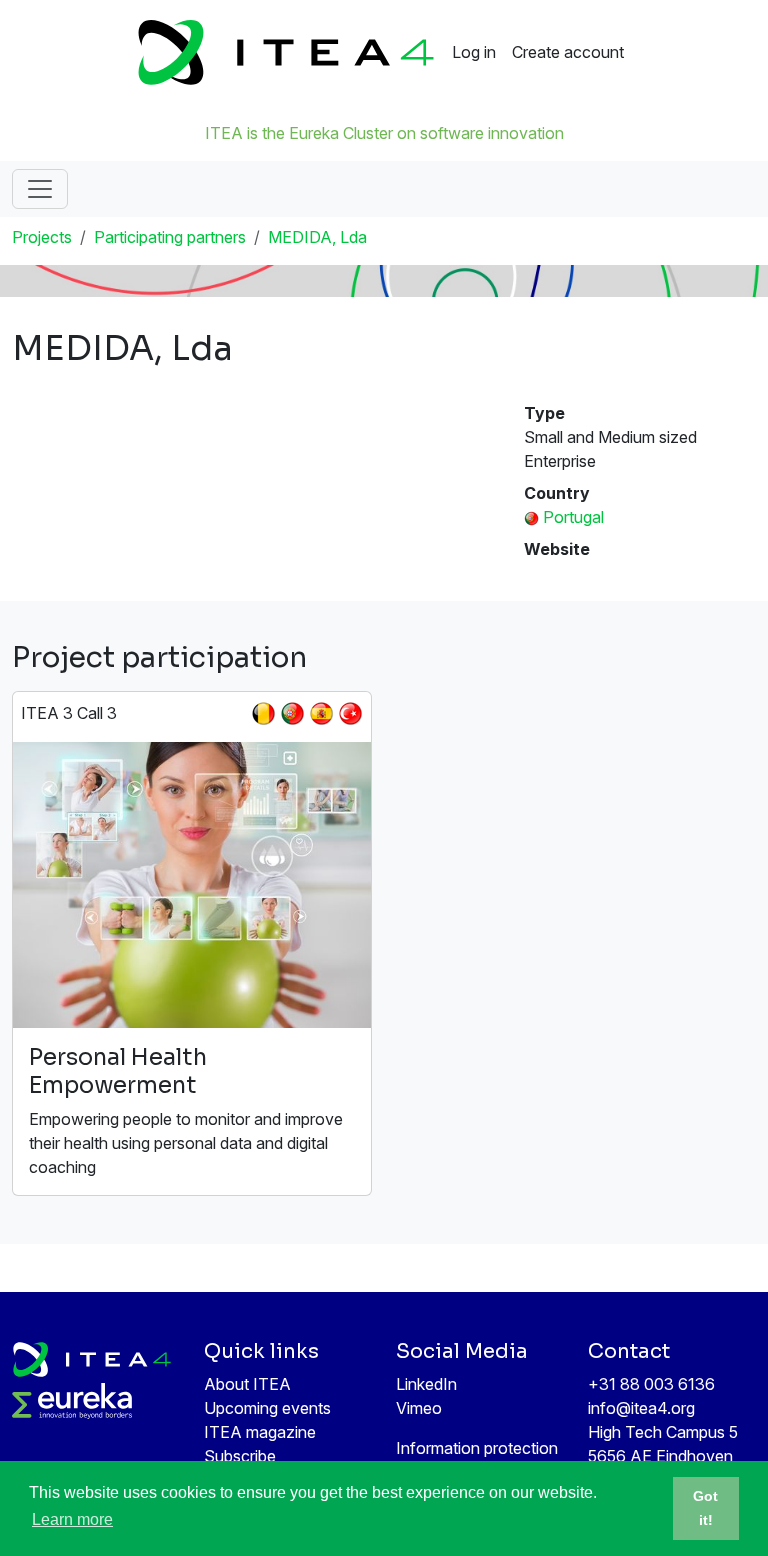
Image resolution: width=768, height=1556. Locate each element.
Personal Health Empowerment (118, 1071)
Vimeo (419, 1408)
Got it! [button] (705, 1508)
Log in (474, 52)
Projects (42, 237)
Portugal (573, 517)
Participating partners (170, 237)
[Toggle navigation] (40, 189)
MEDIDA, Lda (317, 237)
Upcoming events (267, 1408)
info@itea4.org (641, 1408)
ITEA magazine (260, 1432)
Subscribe (240, 1456)
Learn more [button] (72, 1519)
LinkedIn (426, 1384)
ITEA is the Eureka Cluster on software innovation (384, 133)
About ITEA (247, 1384)
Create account (568, 52)
